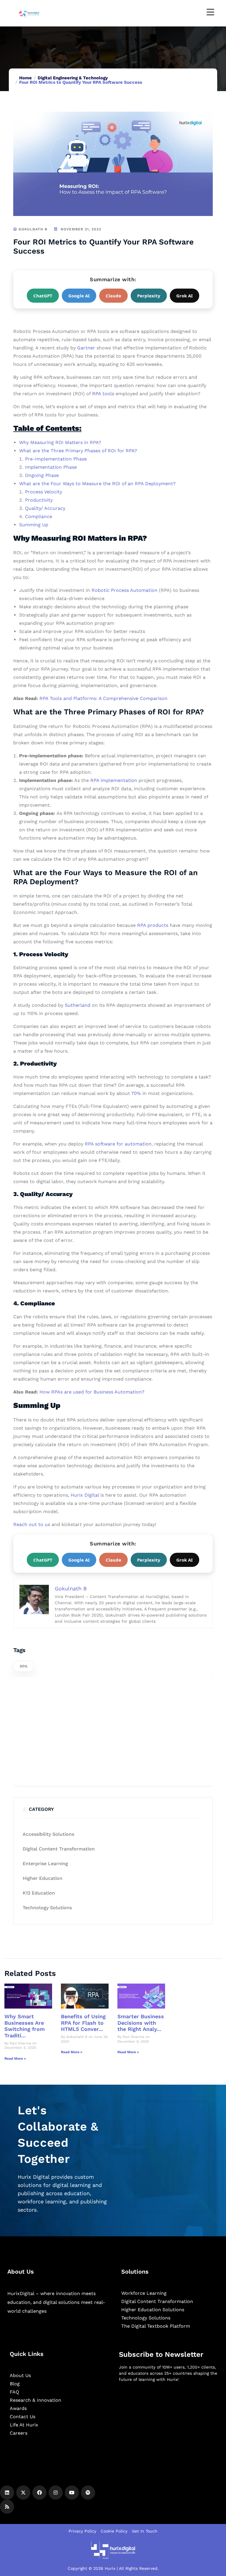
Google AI (79, 296)
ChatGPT (43, 296)
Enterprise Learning (45, 1864)
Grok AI (185, 296)
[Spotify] (88, 2493)
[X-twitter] (23, 2493)
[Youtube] (72, 2493)
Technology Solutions (47, 1908)
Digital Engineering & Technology (73, 78)
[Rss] (7, 2507)
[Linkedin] (7, 2493)
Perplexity (149, 296)
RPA (24, 1666)
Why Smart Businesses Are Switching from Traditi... (25, 2026)
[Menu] (210, 12)
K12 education (39, 1893)
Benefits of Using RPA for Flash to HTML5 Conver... (83, 2023)
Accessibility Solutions (48, 1834)
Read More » (15, 2059)
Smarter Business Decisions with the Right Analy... (141, 2023)
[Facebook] (39, 2493)
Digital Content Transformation (59, 1849)
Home (25, 78)
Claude (113, 296)
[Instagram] (56, 2493)
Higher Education (43, 1878)
